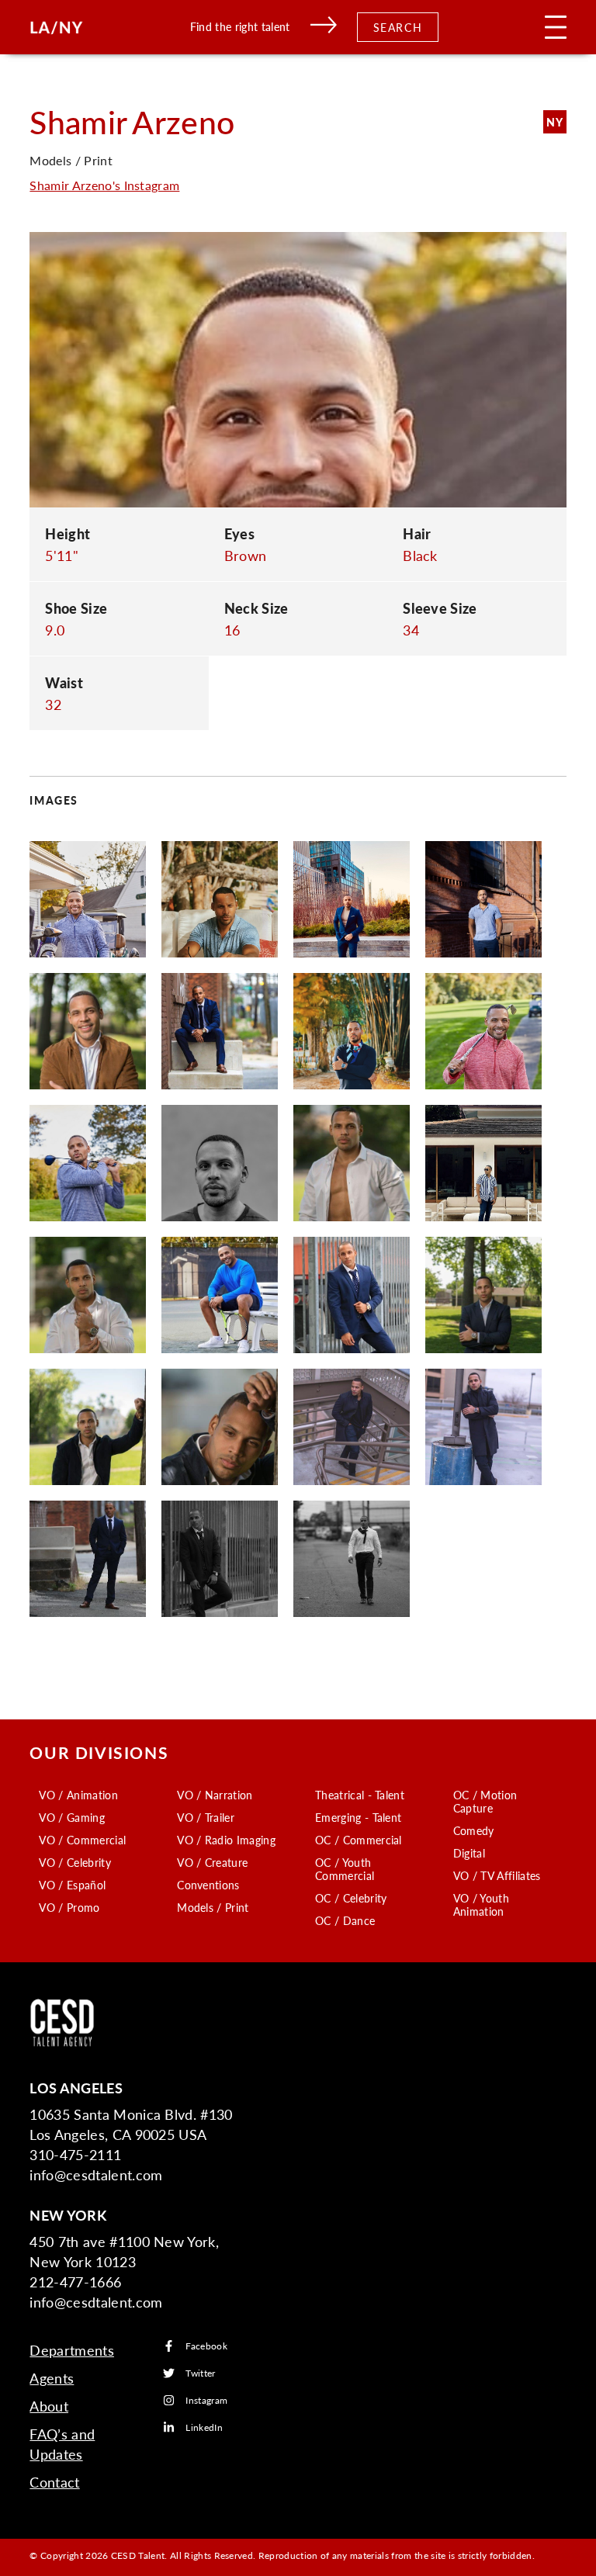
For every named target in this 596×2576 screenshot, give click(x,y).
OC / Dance (345, 1920)
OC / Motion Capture (485, 1801)
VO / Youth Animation (481, 1904)
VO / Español (72, 1885)
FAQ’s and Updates (62, 2444)
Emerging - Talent (358, 1817)
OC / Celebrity (351, 1898)
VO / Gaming (72, 1817)
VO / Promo (69, 1907)
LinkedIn (204, 2427)
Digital (469, 1853)
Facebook (206, 2346)
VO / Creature (212, 1862)
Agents (52, 2378)
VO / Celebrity (74, 1862)
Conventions (208, 1885)
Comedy (474, 1830)
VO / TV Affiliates (497, 1875)
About (49, 2406)
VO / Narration (215, 1795)
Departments (72, 2350)
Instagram (206, 2400)
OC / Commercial (359, 1840)
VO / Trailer (206, 1817)
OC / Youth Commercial (345, 1869)
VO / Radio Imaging (226, 1840)
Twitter (200, 2373)
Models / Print (213, 1907)
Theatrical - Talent (360, 1795)
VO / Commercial (82, 1840)
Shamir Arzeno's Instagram (104, 185)
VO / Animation (78, 1795)
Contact (54, 2482)
